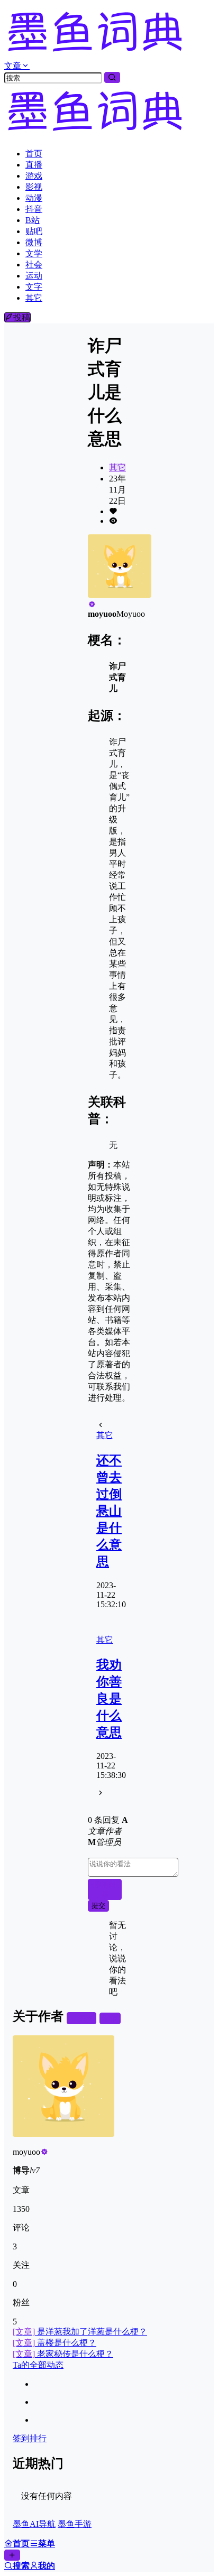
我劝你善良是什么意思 (109, 1699)
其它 (117, 467)
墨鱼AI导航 (34, 2524)
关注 (86, 2018)
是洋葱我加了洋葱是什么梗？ (80, 2332)
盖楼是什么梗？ (54, 2343)
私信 (110, 2018)
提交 (98, 1906)
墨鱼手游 (75, 2524)
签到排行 (30, 2438)
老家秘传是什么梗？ (63, 2354)
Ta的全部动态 (38, 2365)
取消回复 (105, 1889)
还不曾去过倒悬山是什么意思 (109, 1511)
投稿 (22, 317)
